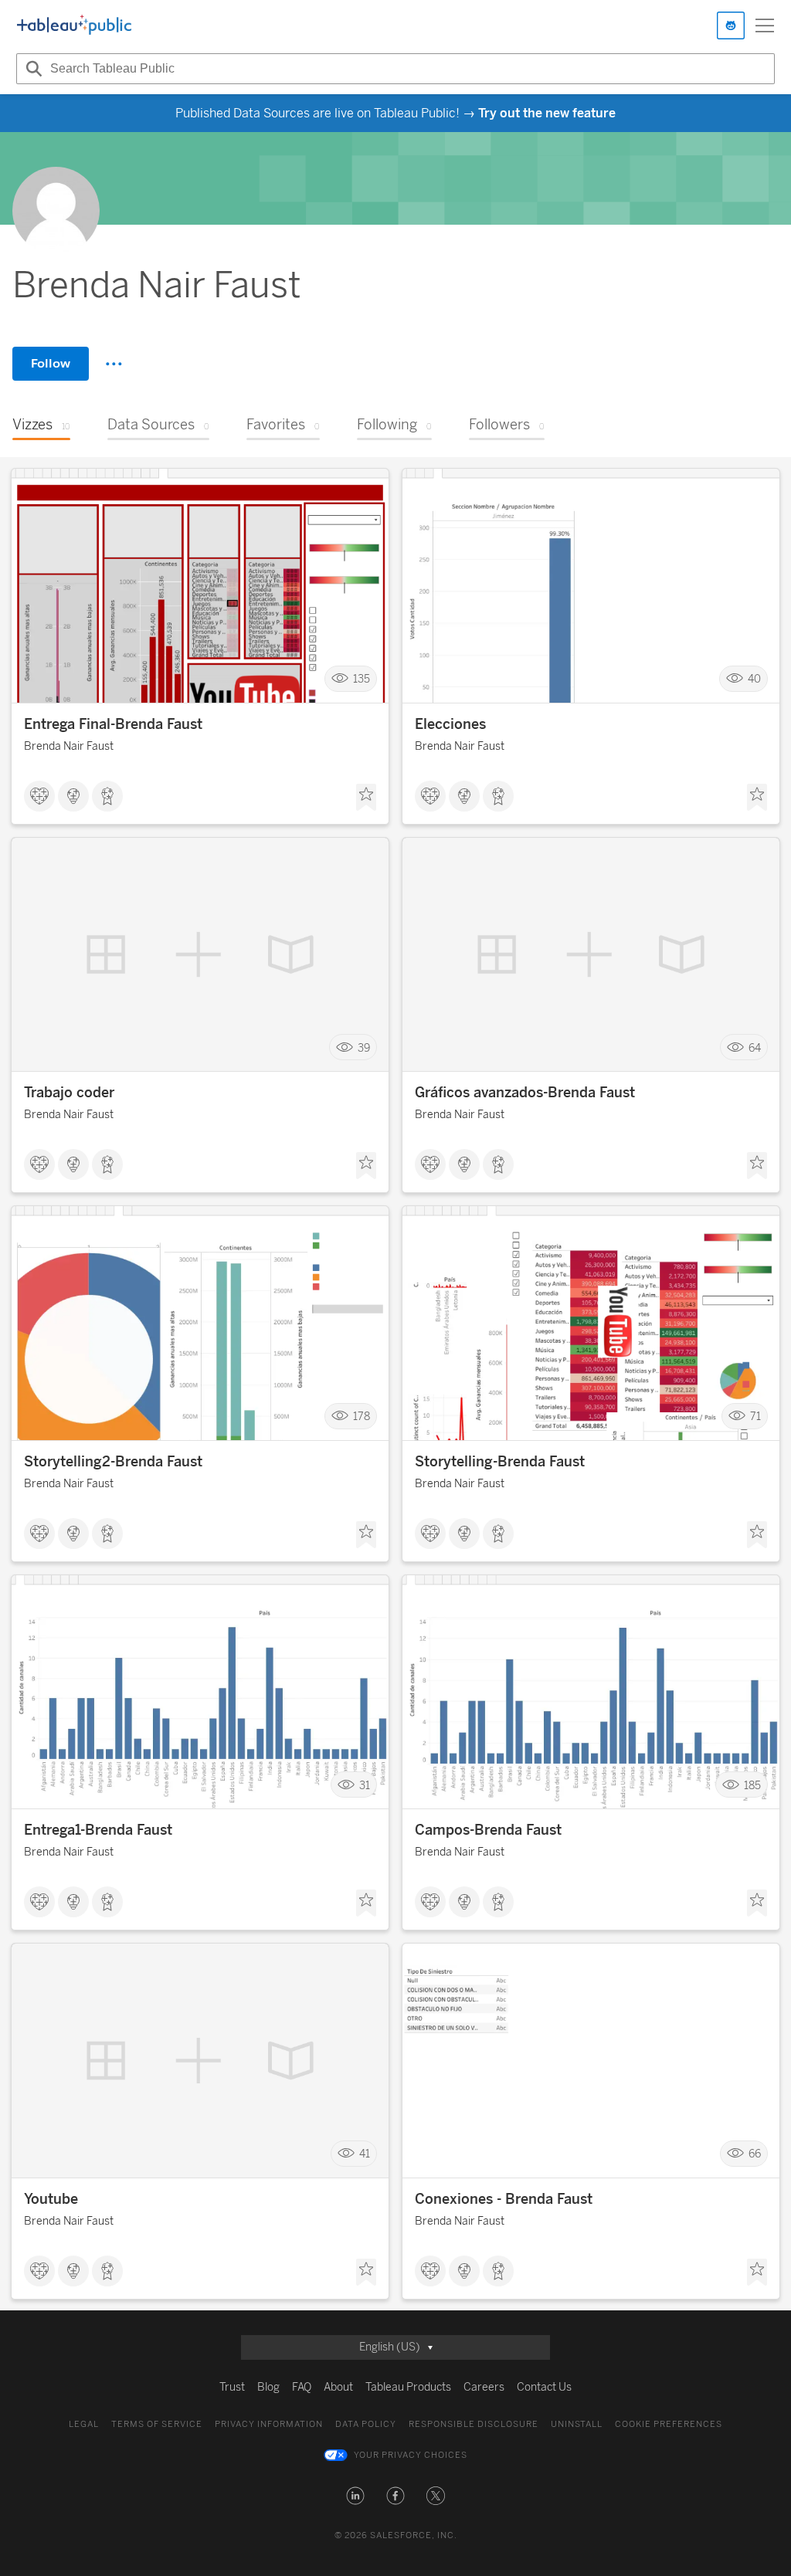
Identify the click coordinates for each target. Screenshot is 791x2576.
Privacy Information (269, 2424)
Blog (268, 2387)
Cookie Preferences (669, 2424)
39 (364, 1047)
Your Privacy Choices (411, 2455)
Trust (232, 2387)
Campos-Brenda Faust (488, 1830)
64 (755, 1047)
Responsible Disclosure (474, 2424)
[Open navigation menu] (765, 25)
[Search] (32, 69)
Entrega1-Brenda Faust (98, 1830)
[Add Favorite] (366, 798)
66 (755, 2154)
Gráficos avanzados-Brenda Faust (525, 1093)
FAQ (302, 2387)
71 (755, 1417)
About (338, 2387)
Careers (484, 2387)
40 (754, 679)
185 (752, 1785)
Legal (84, 2424)
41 (365, 2154)
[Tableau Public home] (74, 25)
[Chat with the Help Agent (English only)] (731, 25)
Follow (51, 363)
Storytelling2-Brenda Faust (113, 1462)
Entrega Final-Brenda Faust (113, 724)
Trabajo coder (69, 1093)
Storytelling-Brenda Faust (500, 1462)
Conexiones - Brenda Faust (504, 2199)
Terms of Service (157, 2424)
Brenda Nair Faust (69, 746)
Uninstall (577, 2424)
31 (365, 1785)
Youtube (51, 2199)
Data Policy (366, 2424)
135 (362, 679)
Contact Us (544, 2387)
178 (362, 1417)
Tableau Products (408, 2387)
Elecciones (450, 724)
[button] (355, 2496)
